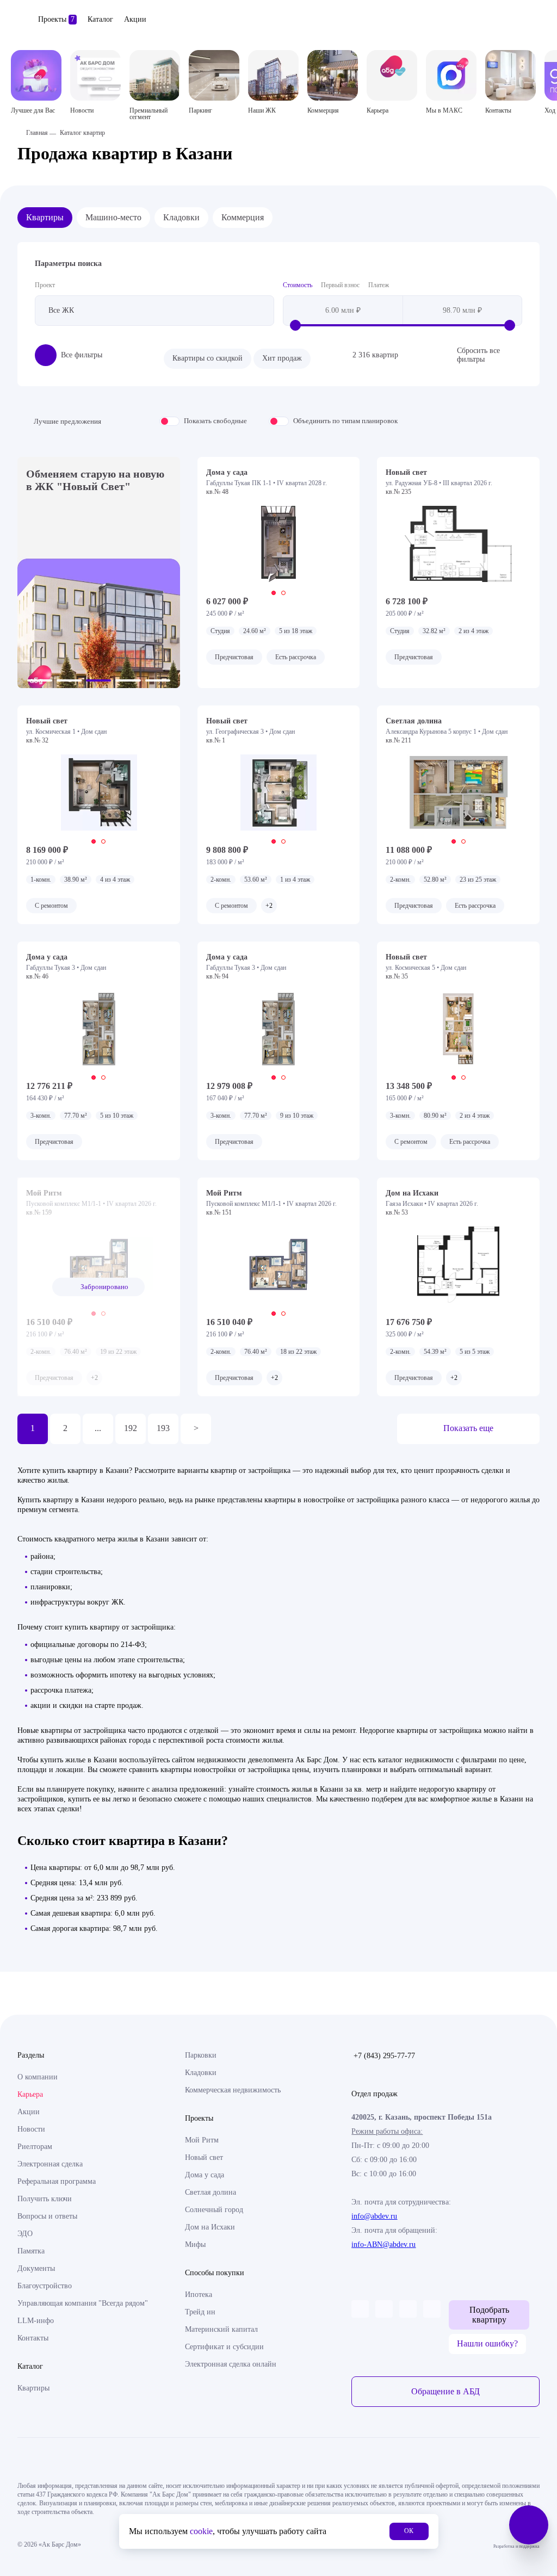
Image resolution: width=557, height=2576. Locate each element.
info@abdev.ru (374, 2216)
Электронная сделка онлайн (231, 2364)
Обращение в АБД (445, 2391)
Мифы (195, 2244)
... (98, 1428)
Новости (31, 2129)
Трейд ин (200, 2312)
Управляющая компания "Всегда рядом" (83, 2303)
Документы (36, 2268)
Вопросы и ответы (47, 2216)
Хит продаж (282, 358)
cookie (201, 2531)
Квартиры (45, 217)
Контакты (33, 2338)
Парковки (201, 2055)
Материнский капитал (221, 2329)
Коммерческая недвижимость (233, 2090)
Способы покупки (215, 2273)
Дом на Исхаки (210, 2227)
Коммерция (243, 217)
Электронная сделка (50, 2164)
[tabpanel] (279, 544)
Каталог (100, 19)
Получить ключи (45, 2199)
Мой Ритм (202, 2140)
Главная (37, 133)
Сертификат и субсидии (224, 2347)
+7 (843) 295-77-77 (384, 2056)
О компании (38, 2077)
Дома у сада (205, 2175)
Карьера (30, 2094)
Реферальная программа (57, 2181)
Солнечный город (214, 2210)
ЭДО (25, 2234)
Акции (135, 19)
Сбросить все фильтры (478, 355)
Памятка (31, 2251)
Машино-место (113, 217)
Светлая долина (211, 2192)
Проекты (56, 19)
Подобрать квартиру (489, 2315)
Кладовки (181, 217)
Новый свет (204, 2157)
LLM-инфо (36, 2321)
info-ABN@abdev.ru (383, 2244)
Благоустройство (45, 2286)
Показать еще (468, 1428)
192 (131, 1428)
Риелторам (35, 2147)
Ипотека (199, 2295)
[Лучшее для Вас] (36, 75)
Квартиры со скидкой (208, 358)
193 (163, 1428)
